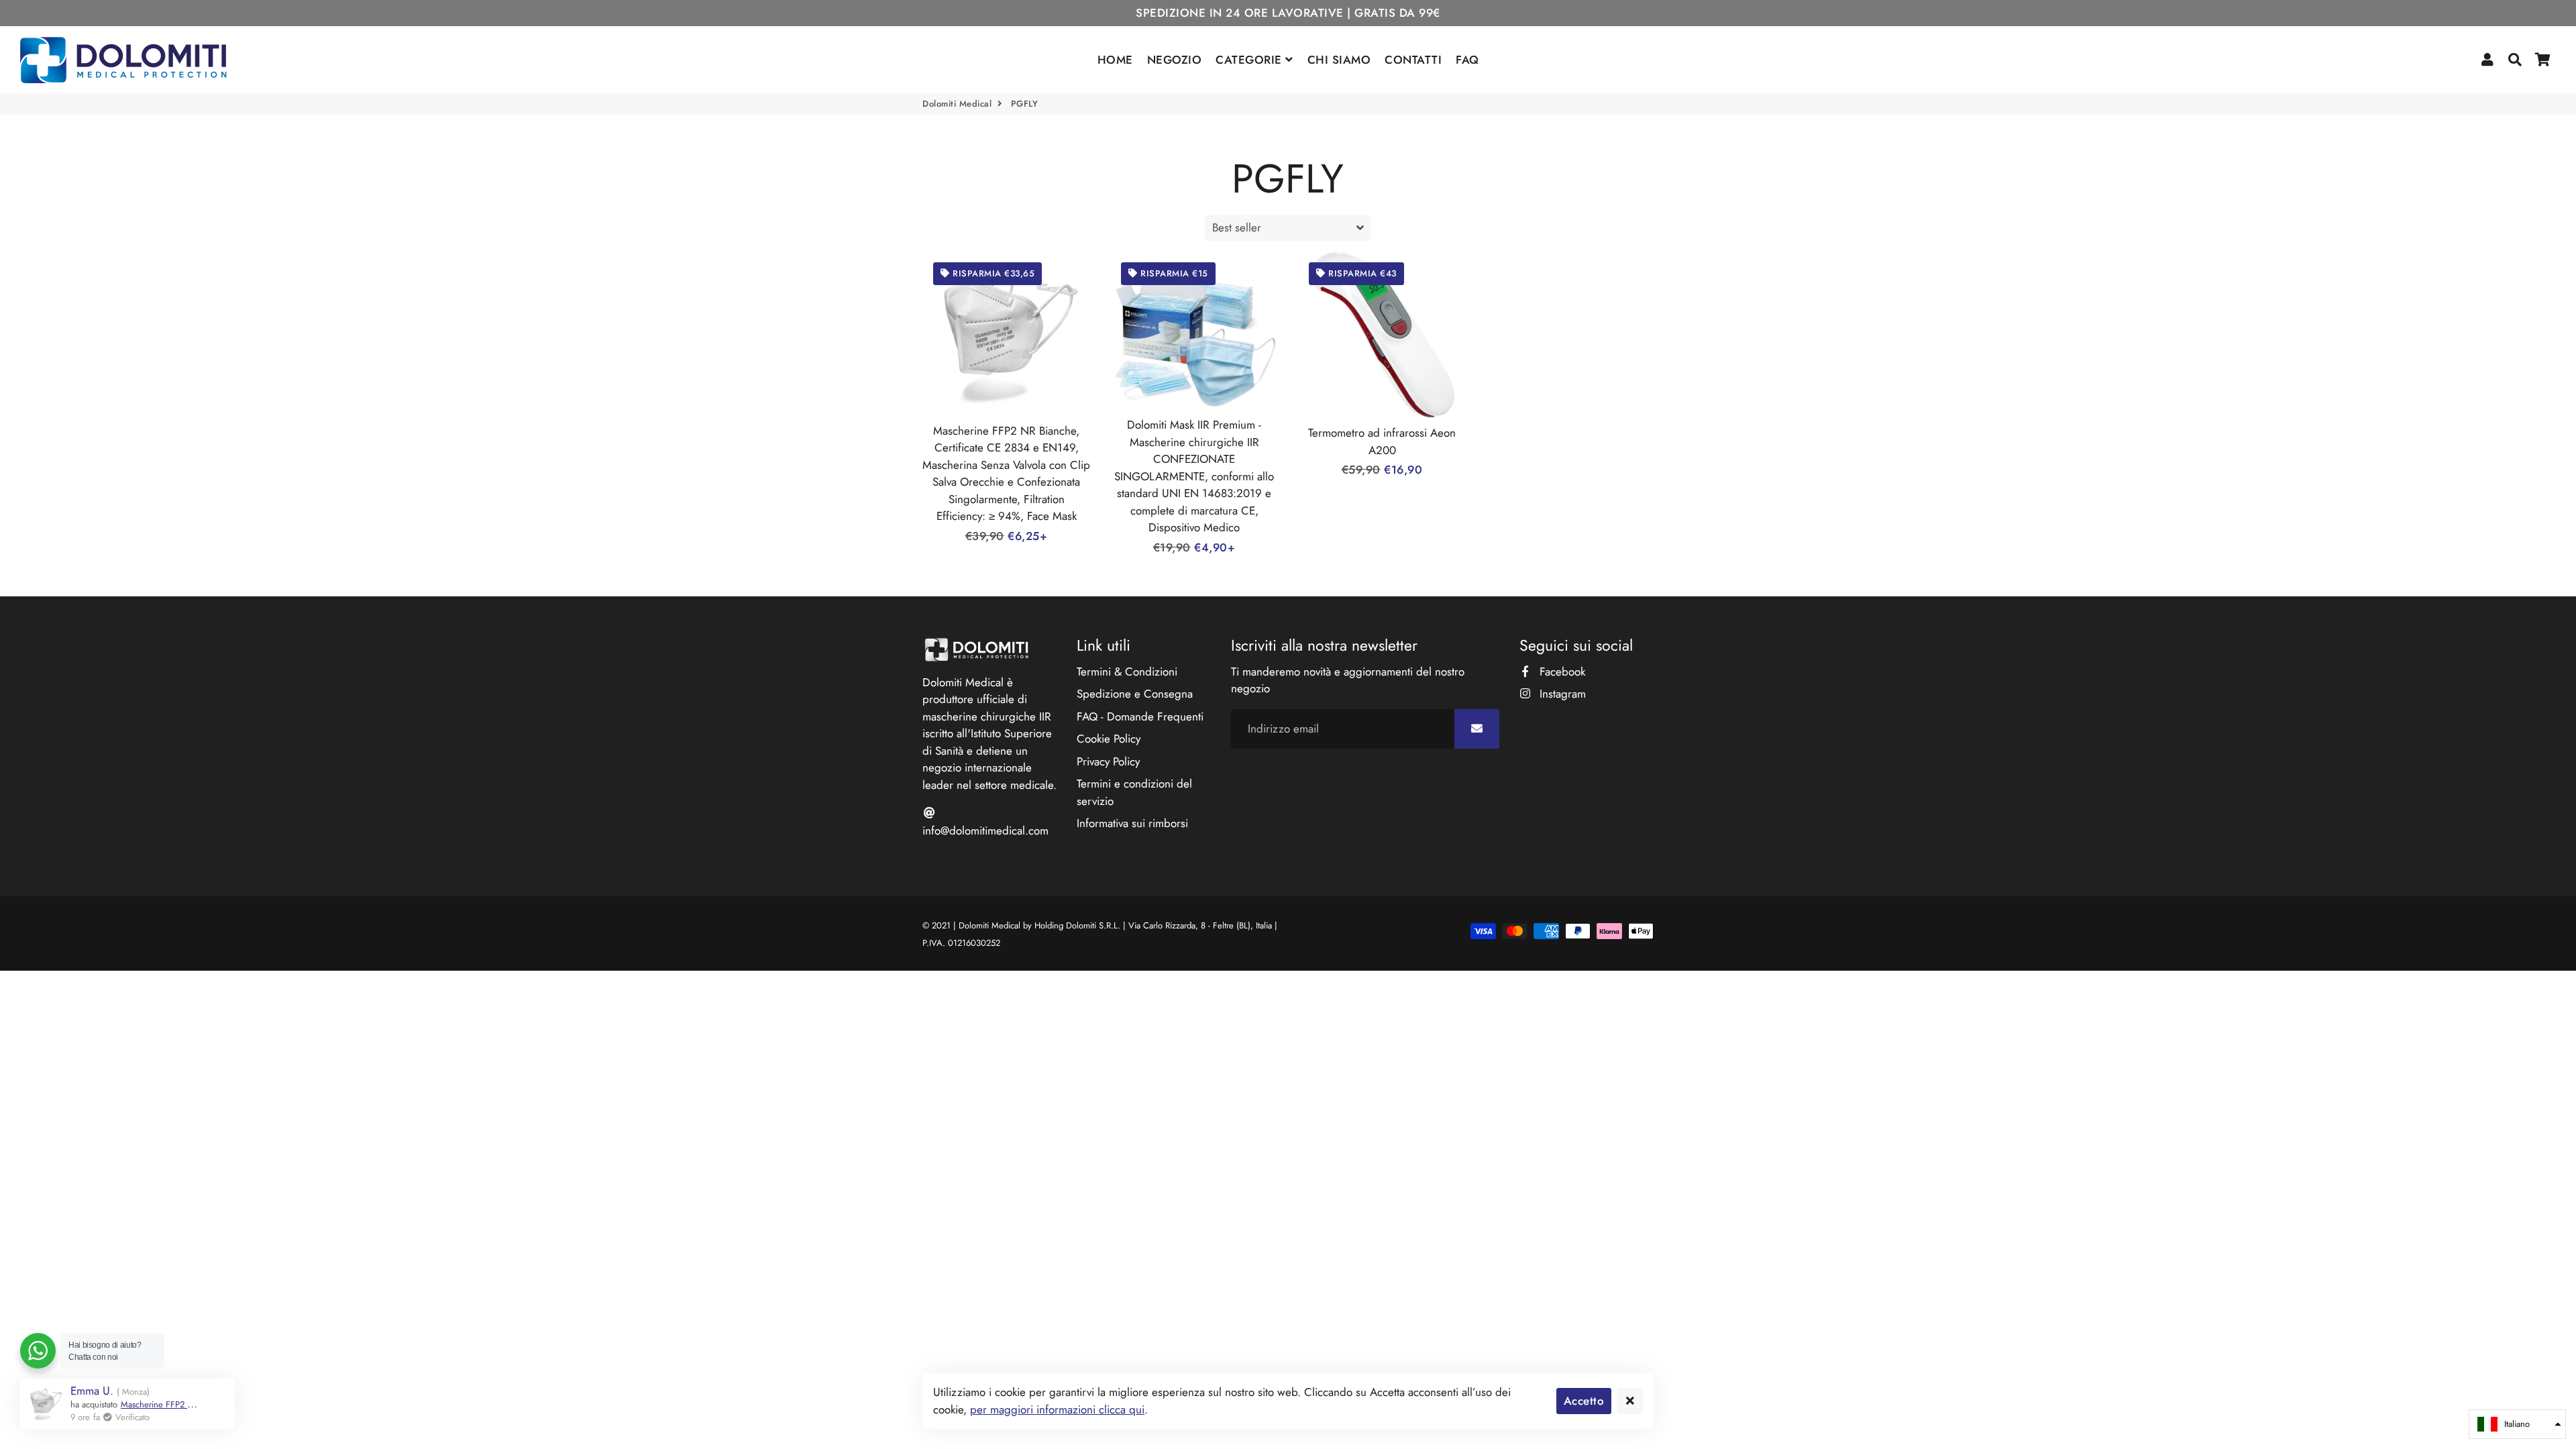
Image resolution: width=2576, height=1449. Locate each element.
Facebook (1561, 672)
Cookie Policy (1109, 739)
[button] (2517, 1424)
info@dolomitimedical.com (985, 830)
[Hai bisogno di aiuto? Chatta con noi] (38, 1351)
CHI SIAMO (1339, 60)
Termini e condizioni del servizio (1134, 792)
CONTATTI (1413, 60)
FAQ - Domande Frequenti (1140, 716)
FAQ (1467, 60)
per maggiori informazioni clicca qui (1057, 1409)
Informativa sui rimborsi (1132, 823)
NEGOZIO (1175, 60)
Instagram (1561, 694)
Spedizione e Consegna (1135, 694)
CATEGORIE (1250, 60)
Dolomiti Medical (957, 104)
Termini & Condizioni (1127, 672)
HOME (1115, 60)
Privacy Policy (1108, 761)
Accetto (1584, 1401)
